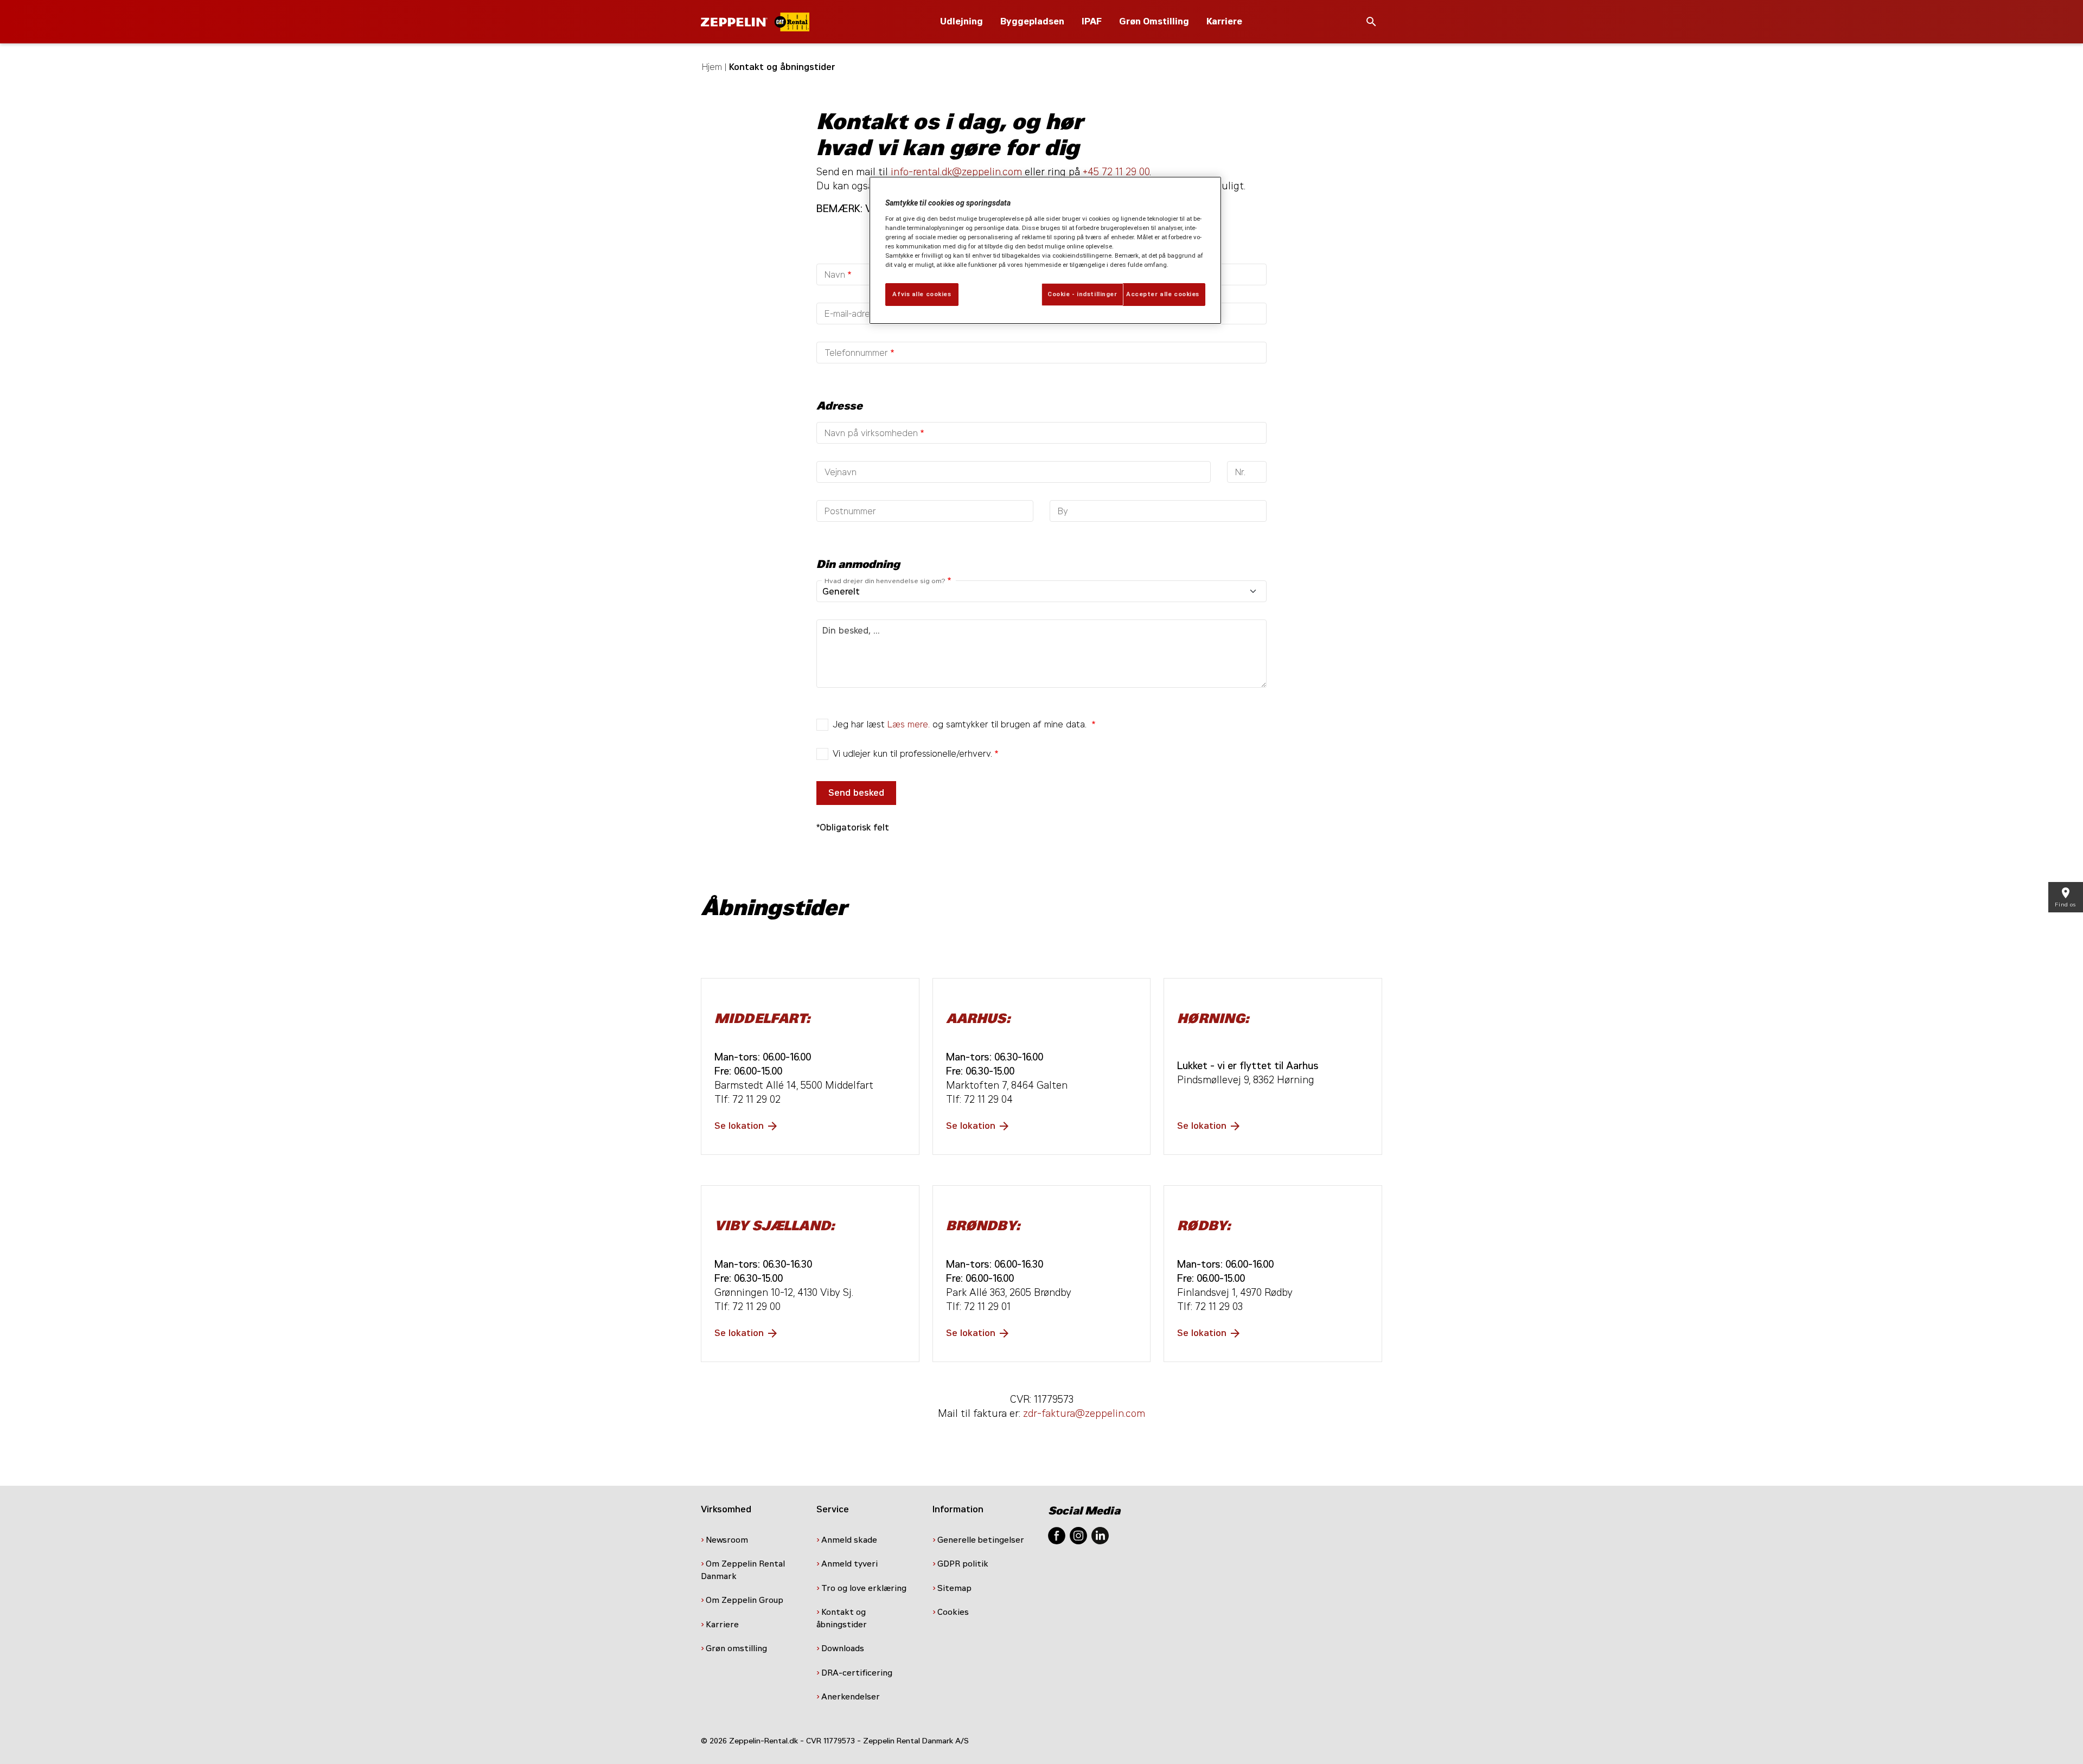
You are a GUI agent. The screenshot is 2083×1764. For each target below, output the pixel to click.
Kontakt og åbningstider (843, 1618)
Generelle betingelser (981, 1540)
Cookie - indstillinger (1082, 294)
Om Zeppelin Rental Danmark (743, 1570)
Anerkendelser (852, 1697)
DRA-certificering (858, 1673)
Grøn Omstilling (1154, 21)
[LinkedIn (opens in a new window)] (1100, 1535)
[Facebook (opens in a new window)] (1057, 1535)
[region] (1045, 250)
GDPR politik (964, 1564)
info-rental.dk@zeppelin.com (956, 172)
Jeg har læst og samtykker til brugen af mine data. (961, 724)
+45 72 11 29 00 (1116, 172)
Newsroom (727, 1540)
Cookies (954, 1612)
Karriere (1224, 21)
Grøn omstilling (736, 1648)
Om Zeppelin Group (746, 1600)
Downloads (843, 1648)
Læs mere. (909, 724)
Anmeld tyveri (849, 1564)
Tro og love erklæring (864, 1588)
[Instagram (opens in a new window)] (1078, 1535)
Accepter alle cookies (1163, 294)
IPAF (1092, 21)
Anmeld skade (849, 1540)
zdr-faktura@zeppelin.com (1084, 1414)
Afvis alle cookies (922, 294)
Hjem (712, 67)
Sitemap (956, 1588)
